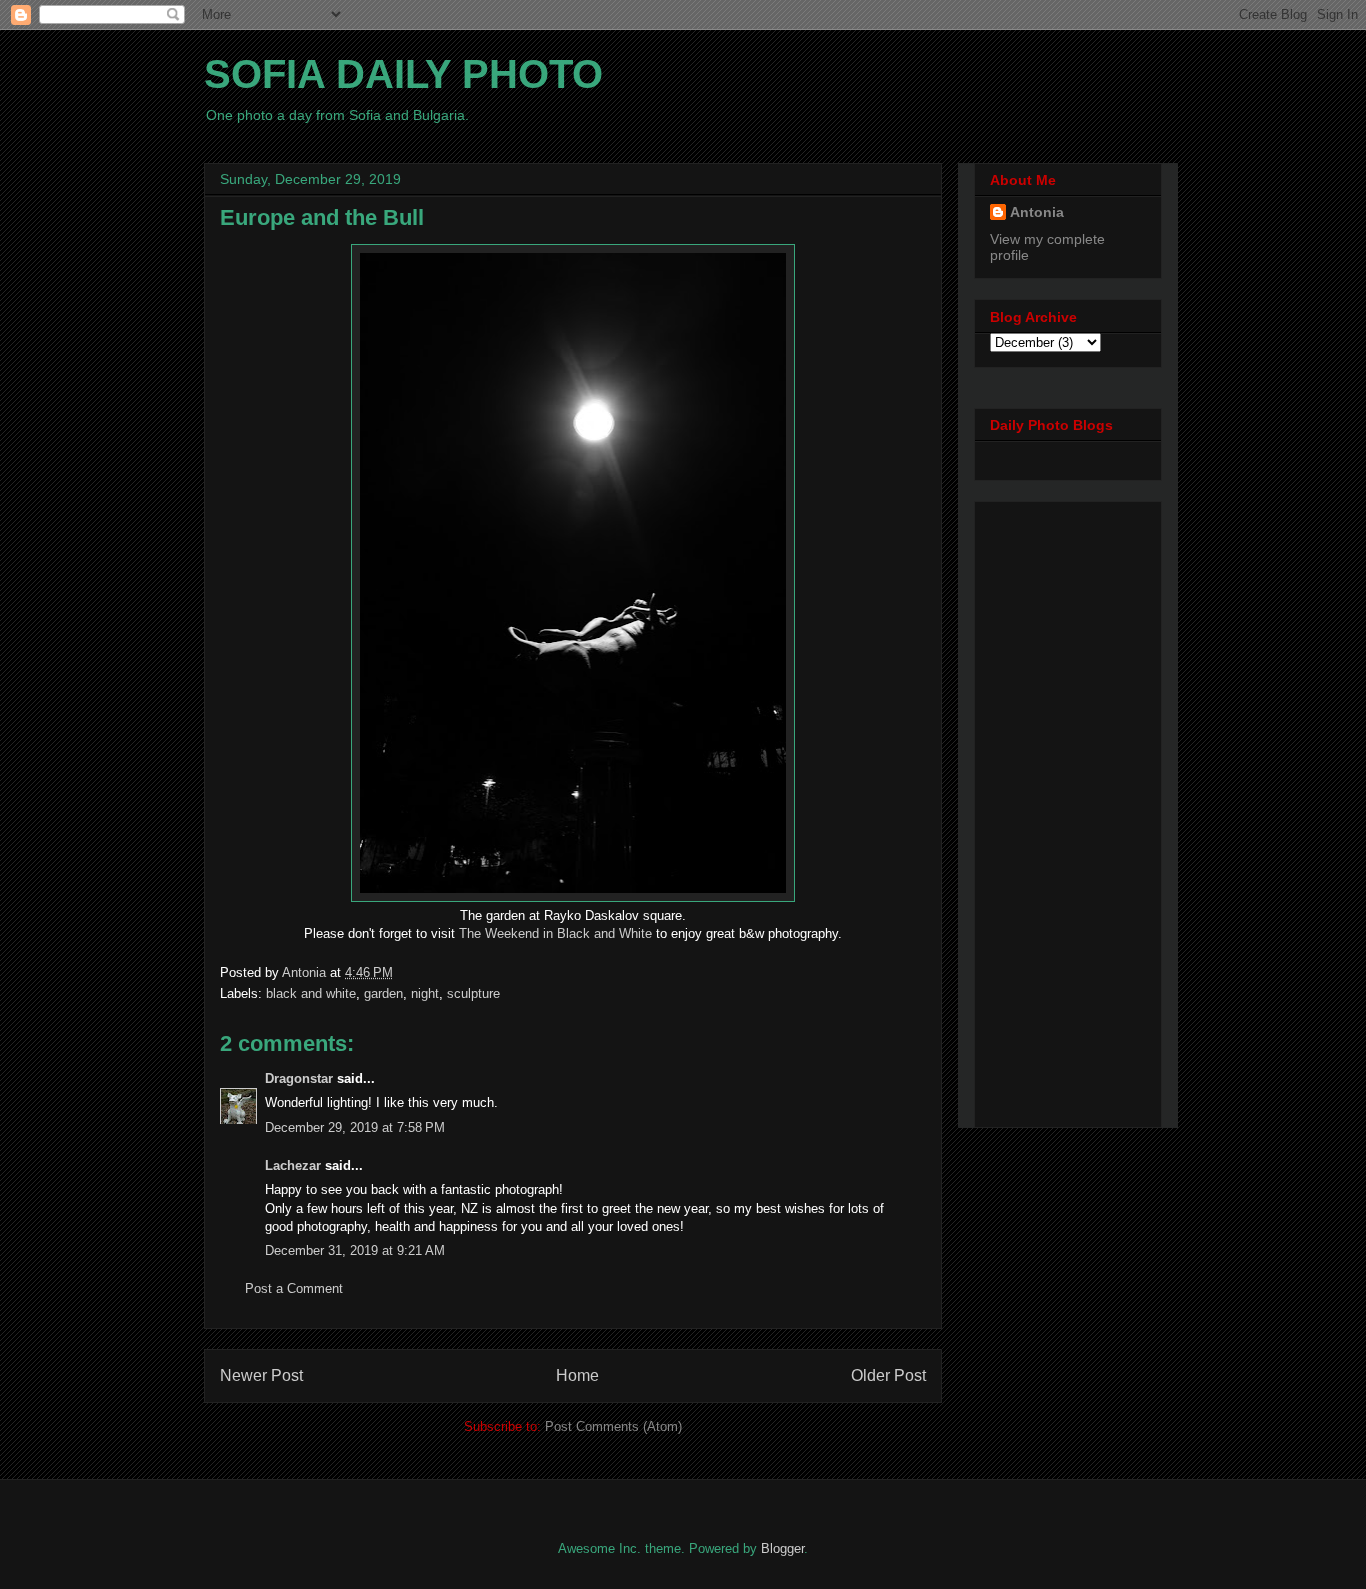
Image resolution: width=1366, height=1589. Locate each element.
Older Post (888, 1375)
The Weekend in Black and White (555, 933)
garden (383, 993)
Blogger (782, 1548)
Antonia (1037, 212)
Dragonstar (299, 1078)
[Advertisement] (1070, 809)
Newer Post (261, 1375)
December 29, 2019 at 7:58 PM (355, 1127)
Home (577, 1375)
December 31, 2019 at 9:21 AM (355, 1250)
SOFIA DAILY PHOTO (403, 74)
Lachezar (293, 1165)
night (425, 993)
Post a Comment (294, 1288)
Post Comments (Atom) (613, 1426)
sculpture (473, 993)
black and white (311, 993)
